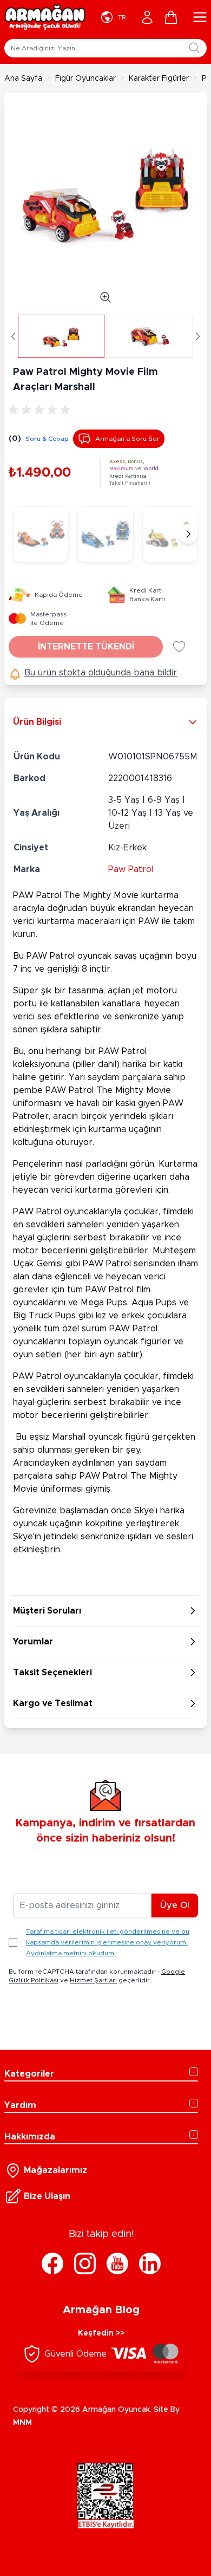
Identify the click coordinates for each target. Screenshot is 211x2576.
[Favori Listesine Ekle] (179, 647)
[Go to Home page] (45, 17)
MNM (22, 2423)
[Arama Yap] (194, 48)
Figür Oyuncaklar (85, 79)
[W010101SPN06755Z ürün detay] (41, 534)
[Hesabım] (147, 17)
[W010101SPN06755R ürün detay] (170, 534)
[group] (41, 410)
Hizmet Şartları (93, 1980)
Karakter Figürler (159, 79)
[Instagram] (85, 2263)
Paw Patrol (131, 869)
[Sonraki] (188, 534)
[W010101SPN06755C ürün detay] (105, 534)
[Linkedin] (150, 2263)
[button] (13, 336)
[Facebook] (52, 2263)
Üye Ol (175, 1905)
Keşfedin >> (101, 2333)
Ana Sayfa (23, 79)
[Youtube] (117, 2263)
